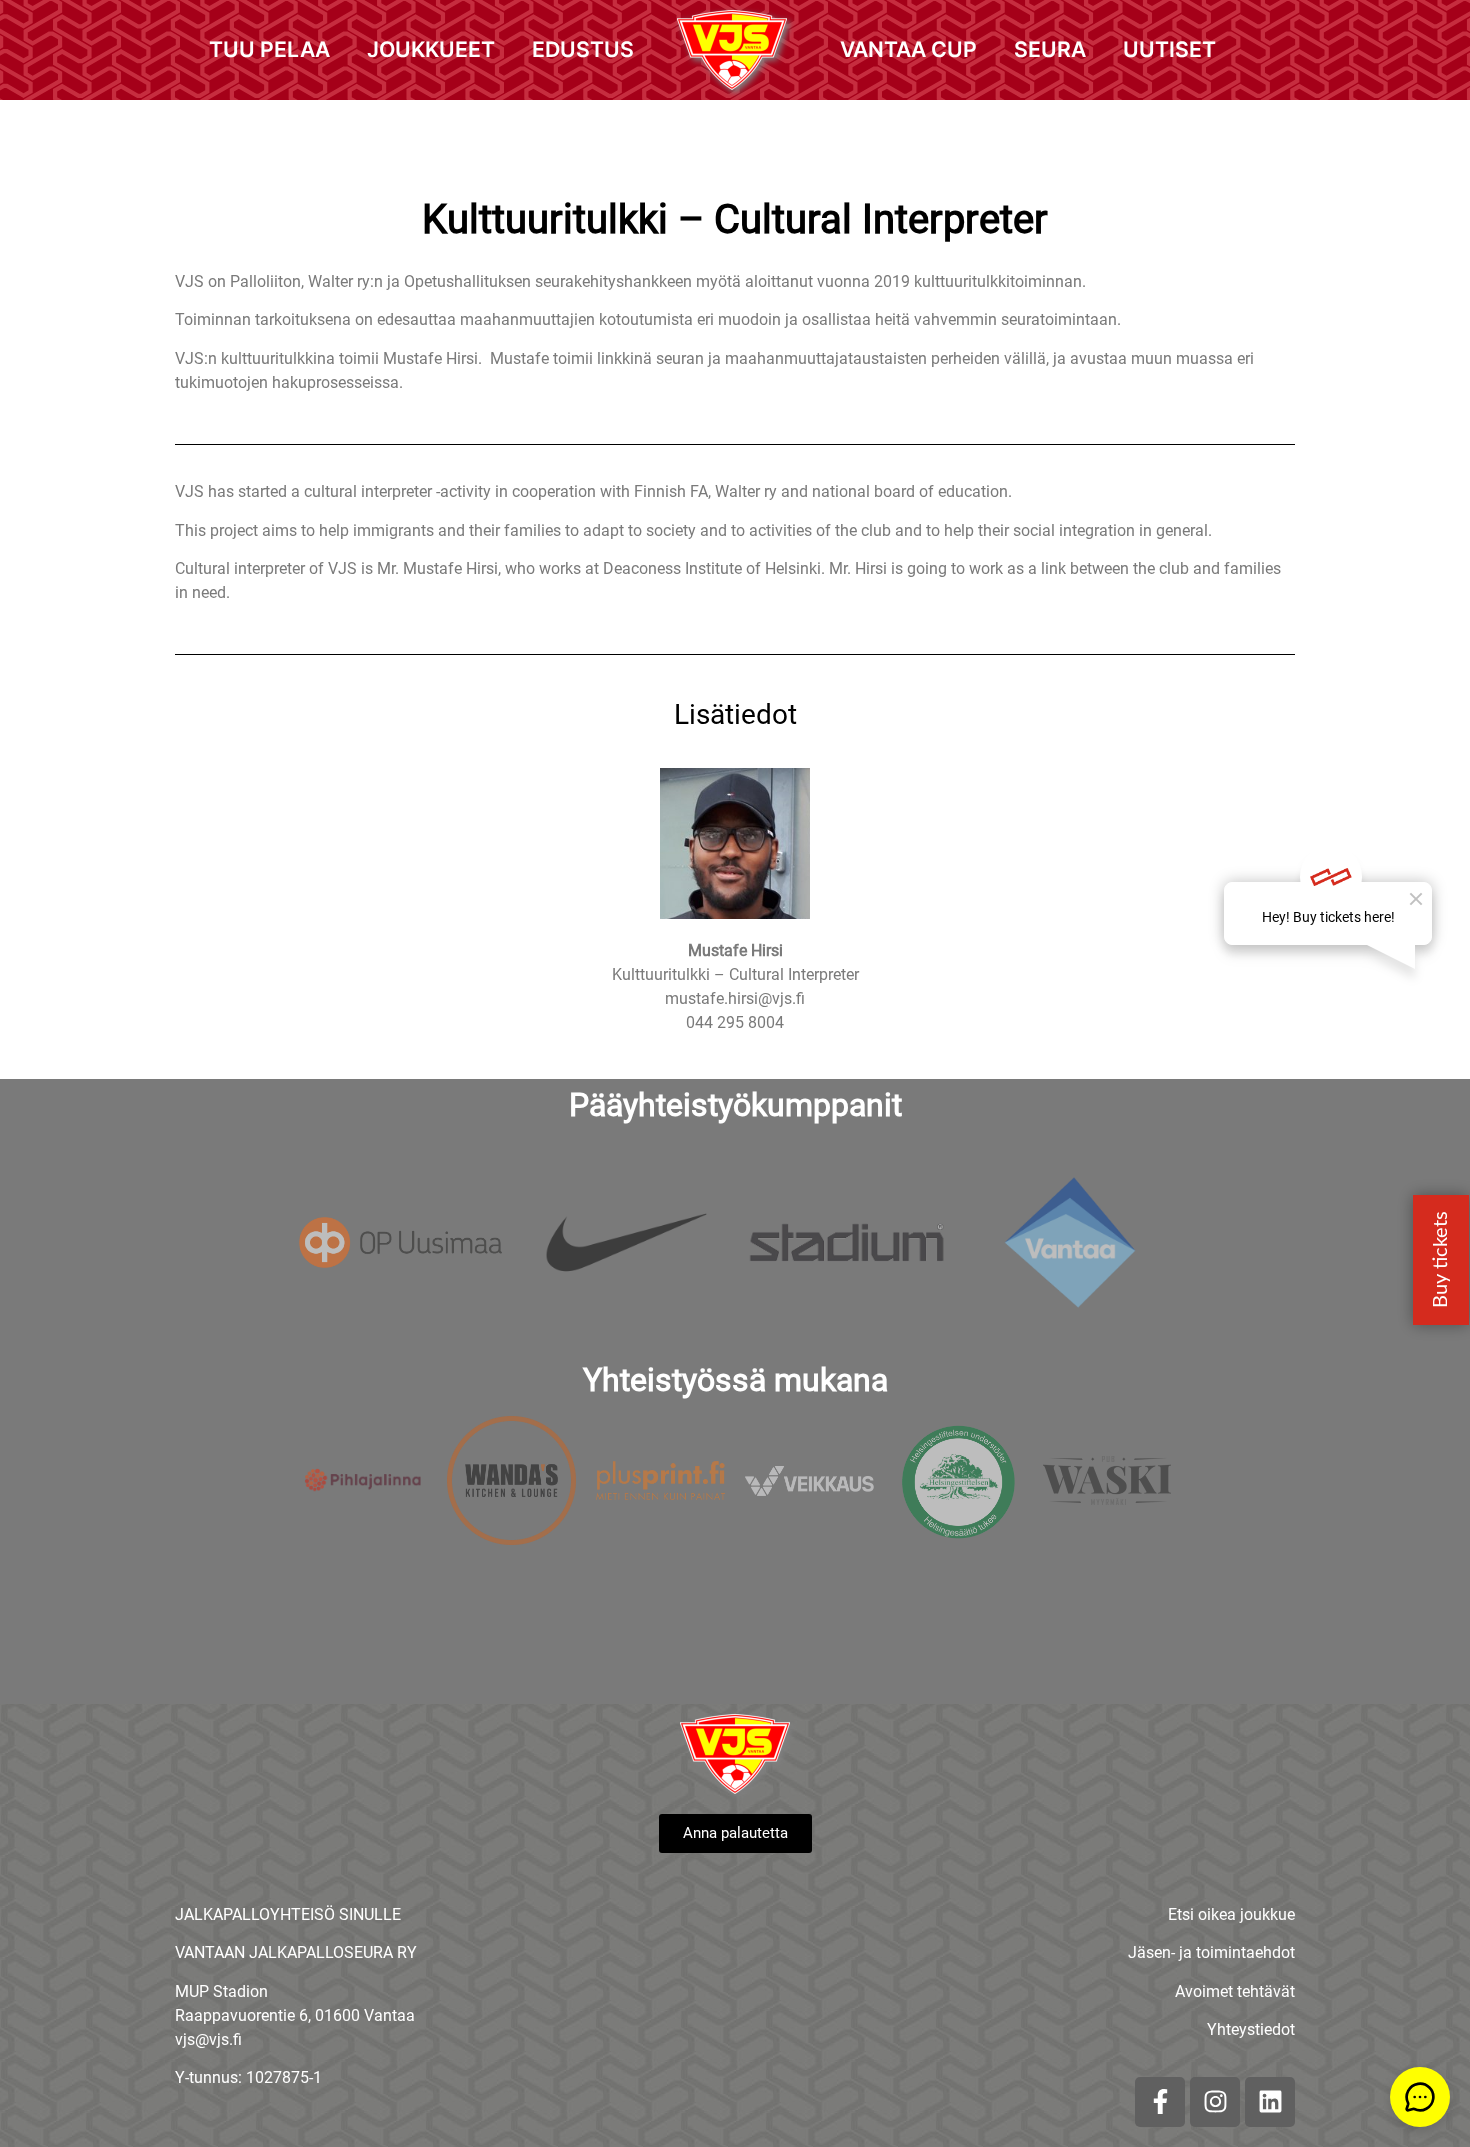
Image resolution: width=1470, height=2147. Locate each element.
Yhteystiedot (1251, 2029)
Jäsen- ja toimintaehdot (1211, 1952)
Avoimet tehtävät (1235, 1991)
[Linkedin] (1270, 2102)
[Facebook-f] (1160, 2102)
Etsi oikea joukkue (1231, 1914)
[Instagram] (1215, 2102)
